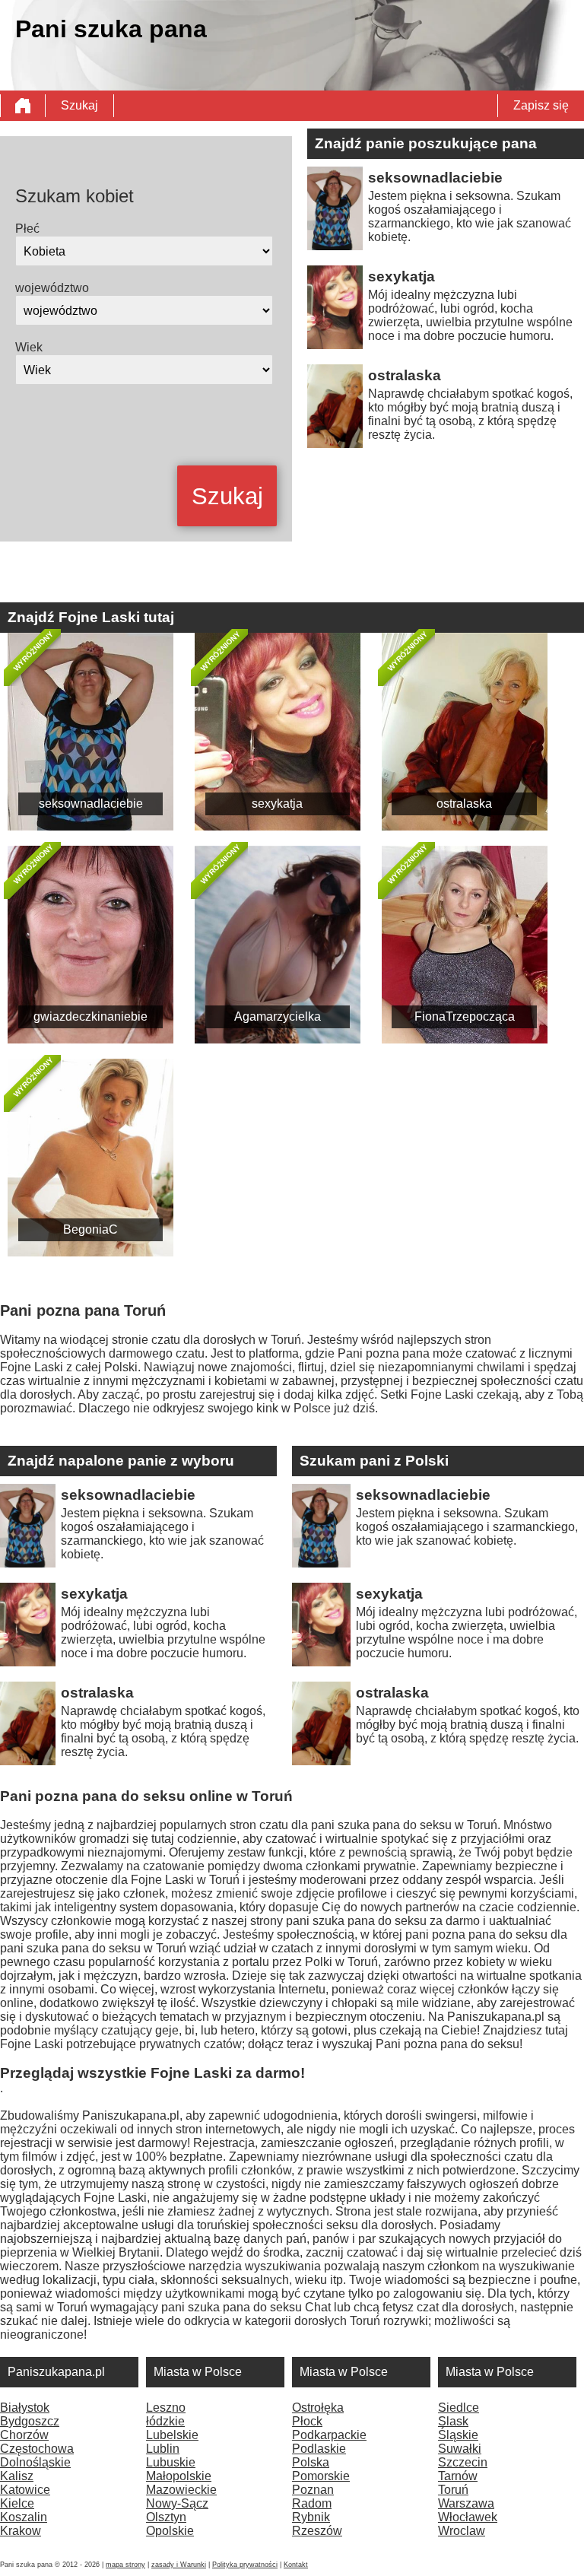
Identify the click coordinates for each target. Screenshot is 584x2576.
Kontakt (296, 2565)
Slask (453, 2421)
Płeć (27, 229)
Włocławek (468, 2517)
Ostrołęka (318, 2408)
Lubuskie (171, 2462)
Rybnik (311, 2517)
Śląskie (458, 2435)
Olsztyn (166, 2517)
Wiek (29, 347)
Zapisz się (541, 105)
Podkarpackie (329, 2435)
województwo (52, 288)
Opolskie (170, 2531)
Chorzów (24, 2435)
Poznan (313, 2490)
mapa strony (125, 2565)
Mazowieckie (181, 2490)
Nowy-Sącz (177, 2503)
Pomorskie (321, 2476)
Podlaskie (319, 2449)
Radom (312, 2503)
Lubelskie (172, 2435)
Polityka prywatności (245, 2565)
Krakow (21, 2531)
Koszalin (24, 2517)
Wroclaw (462, 2531)
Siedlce (459, 2408)
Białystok (25, 2408)
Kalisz (17, 2476)
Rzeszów (317, 2531)
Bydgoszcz (30, 2421)
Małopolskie (179, 2476)
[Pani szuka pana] (23, 106)
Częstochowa (37, 2449)
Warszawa (466, 2503)
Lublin (163, 2449)
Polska (311, 2462)
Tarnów (458, 2476)
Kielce (17, 2503)
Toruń (453, 2490)
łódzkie (165, 2421)
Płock (307, 2421)
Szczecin (463, 2462)
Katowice (25, 2490)
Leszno (166, 2408)
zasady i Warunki (179, 2565)
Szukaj (79, 105)
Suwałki (460, 2449)
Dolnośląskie (35, 2462)
